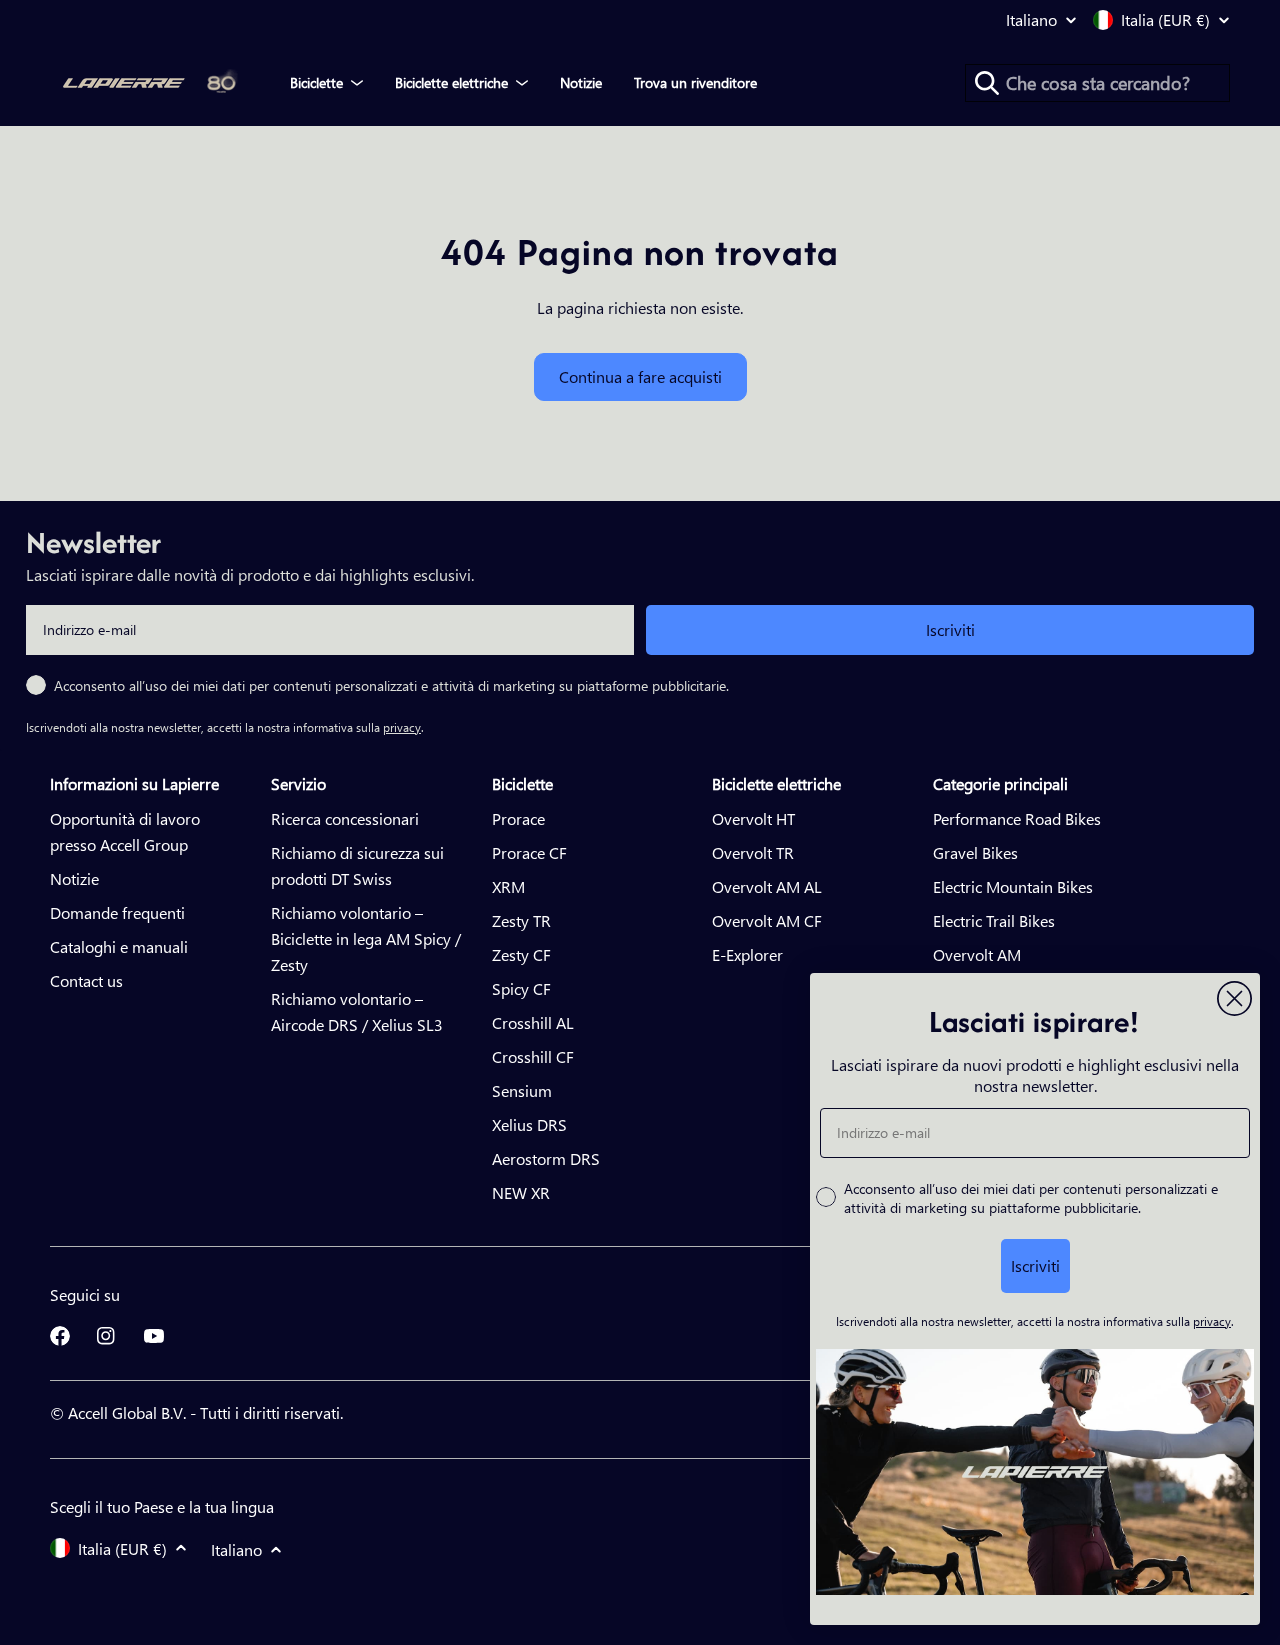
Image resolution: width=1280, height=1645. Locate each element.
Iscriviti (950, 629)
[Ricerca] (987, 83)
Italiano (1031, 20)
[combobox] (1097, 83)
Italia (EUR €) (1165, 20)
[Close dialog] (1234, 998)
